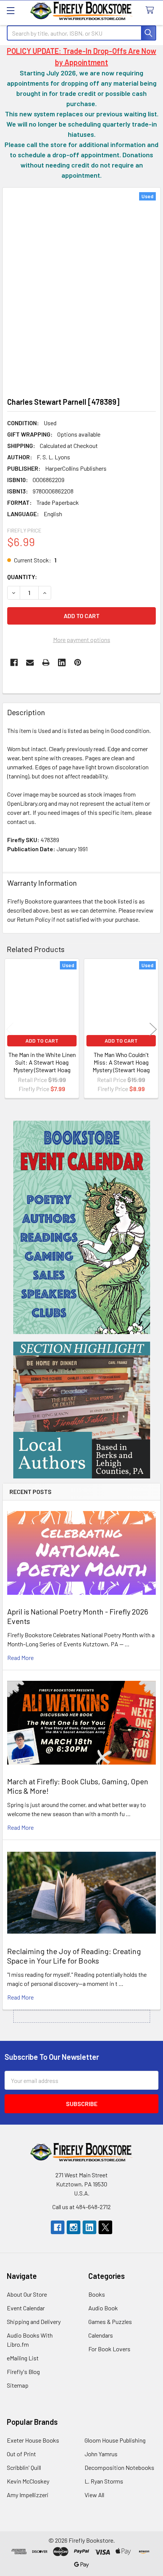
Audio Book (103, 2308)
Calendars (101, 2335)
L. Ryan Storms (104, 2481)
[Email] (30, 662)
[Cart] (151, 10)
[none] (81, 290)
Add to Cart (42, 1041)
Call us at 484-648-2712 (81, 2207)
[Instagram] (74, 2227)
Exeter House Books (33, 2440)
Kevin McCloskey (28, 2481)
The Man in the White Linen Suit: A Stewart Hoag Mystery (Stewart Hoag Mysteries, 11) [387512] (42, 1066)
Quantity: (22, 577)
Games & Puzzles (110, 2322)
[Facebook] (14, 662)
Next (153, 1030)
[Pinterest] (78, 662)
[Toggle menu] (10, 10)
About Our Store (27, 2294)
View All (94, 2495)
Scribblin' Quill (24, 2467)
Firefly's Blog (23, 2372)
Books (97, 2294)
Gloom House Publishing (115, 2440)
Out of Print (21, 2454)
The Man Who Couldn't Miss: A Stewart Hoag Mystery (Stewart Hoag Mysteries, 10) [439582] (121, 1066)
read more (20, 1658)
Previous (10, 1030)
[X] (105, 2227)
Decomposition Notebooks (119, 2467)
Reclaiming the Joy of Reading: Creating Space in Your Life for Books (74, 1956)
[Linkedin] (62, 662)
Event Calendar (26, 2308)
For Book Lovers (109, 2349)
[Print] (46, 662)
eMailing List (23, 2358)
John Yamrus (101, 2454)
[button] (82, 1227)
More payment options (82, 640)
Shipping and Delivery (34, 2322)
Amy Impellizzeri (28, 2495)
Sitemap (18, 2385)
